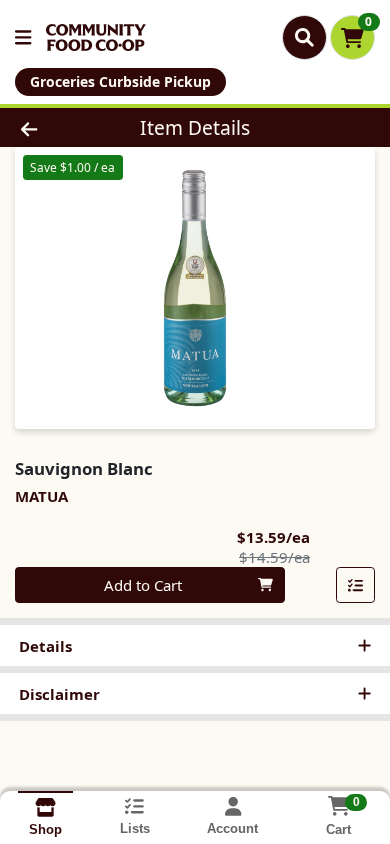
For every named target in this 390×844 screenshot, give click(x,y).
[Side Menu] (23, 37)
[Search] (304, 37)
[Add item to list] (356, 585)
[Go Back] (60, 127)
